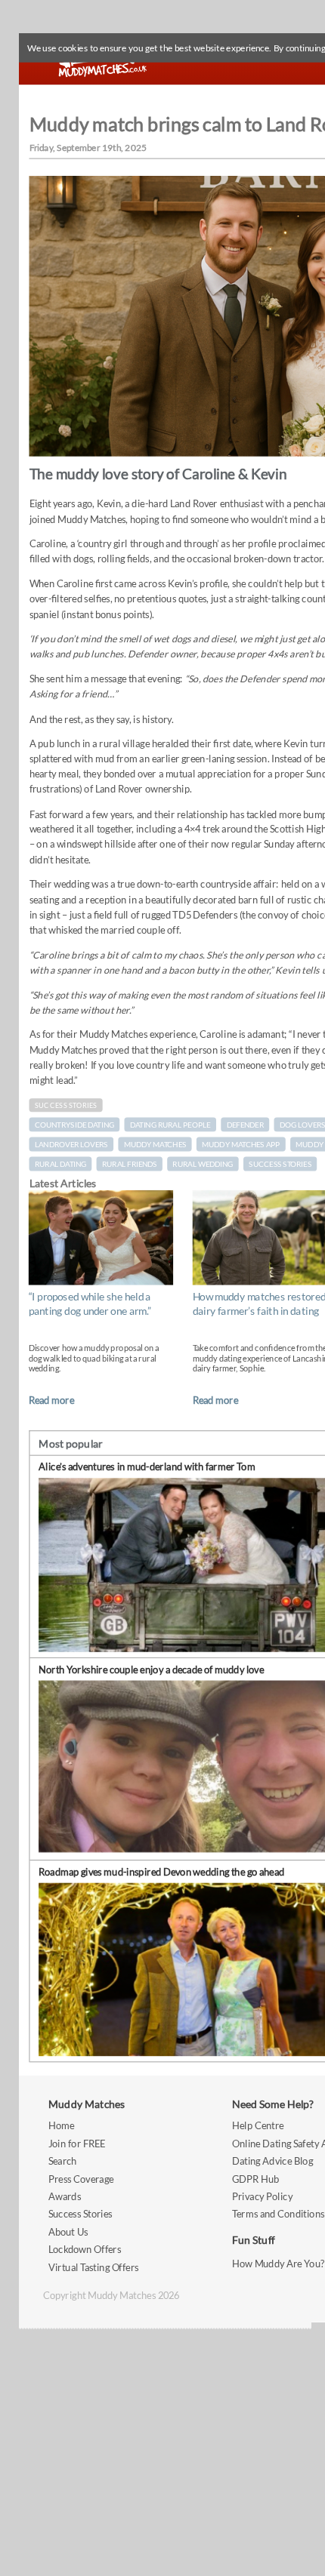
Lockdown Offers (85, 2249)
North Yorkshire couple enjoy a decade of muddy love (151, 1669)
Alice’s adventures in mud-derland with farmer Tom (147, 1467)
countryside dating (74, 1125)
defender (246, 1125)
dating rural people (170, 1125)
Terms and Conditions (278, 2214)
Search (63, 2161)
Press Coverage (81, 2179)
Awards (65, 2196)
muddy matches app (241, 1144)
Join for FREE (77, 2143)
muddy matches (155, 1144)
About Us (68, 2231)
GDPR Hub (255, 2179)
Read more (51, 1400)
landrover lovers (71, 1144)
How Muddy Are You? (278, 2264)
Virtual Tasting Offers (94, 2267)
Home (61, 2126)
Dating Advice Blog (272, 2161)
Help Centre (258, 2126)
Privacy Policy (262, 2196)
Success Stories (66, 1105)
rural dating (60, 1164)
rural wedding (203, 1164)
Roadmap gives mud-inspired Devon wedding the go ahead (161, 1871)
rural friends (130, 1164)
